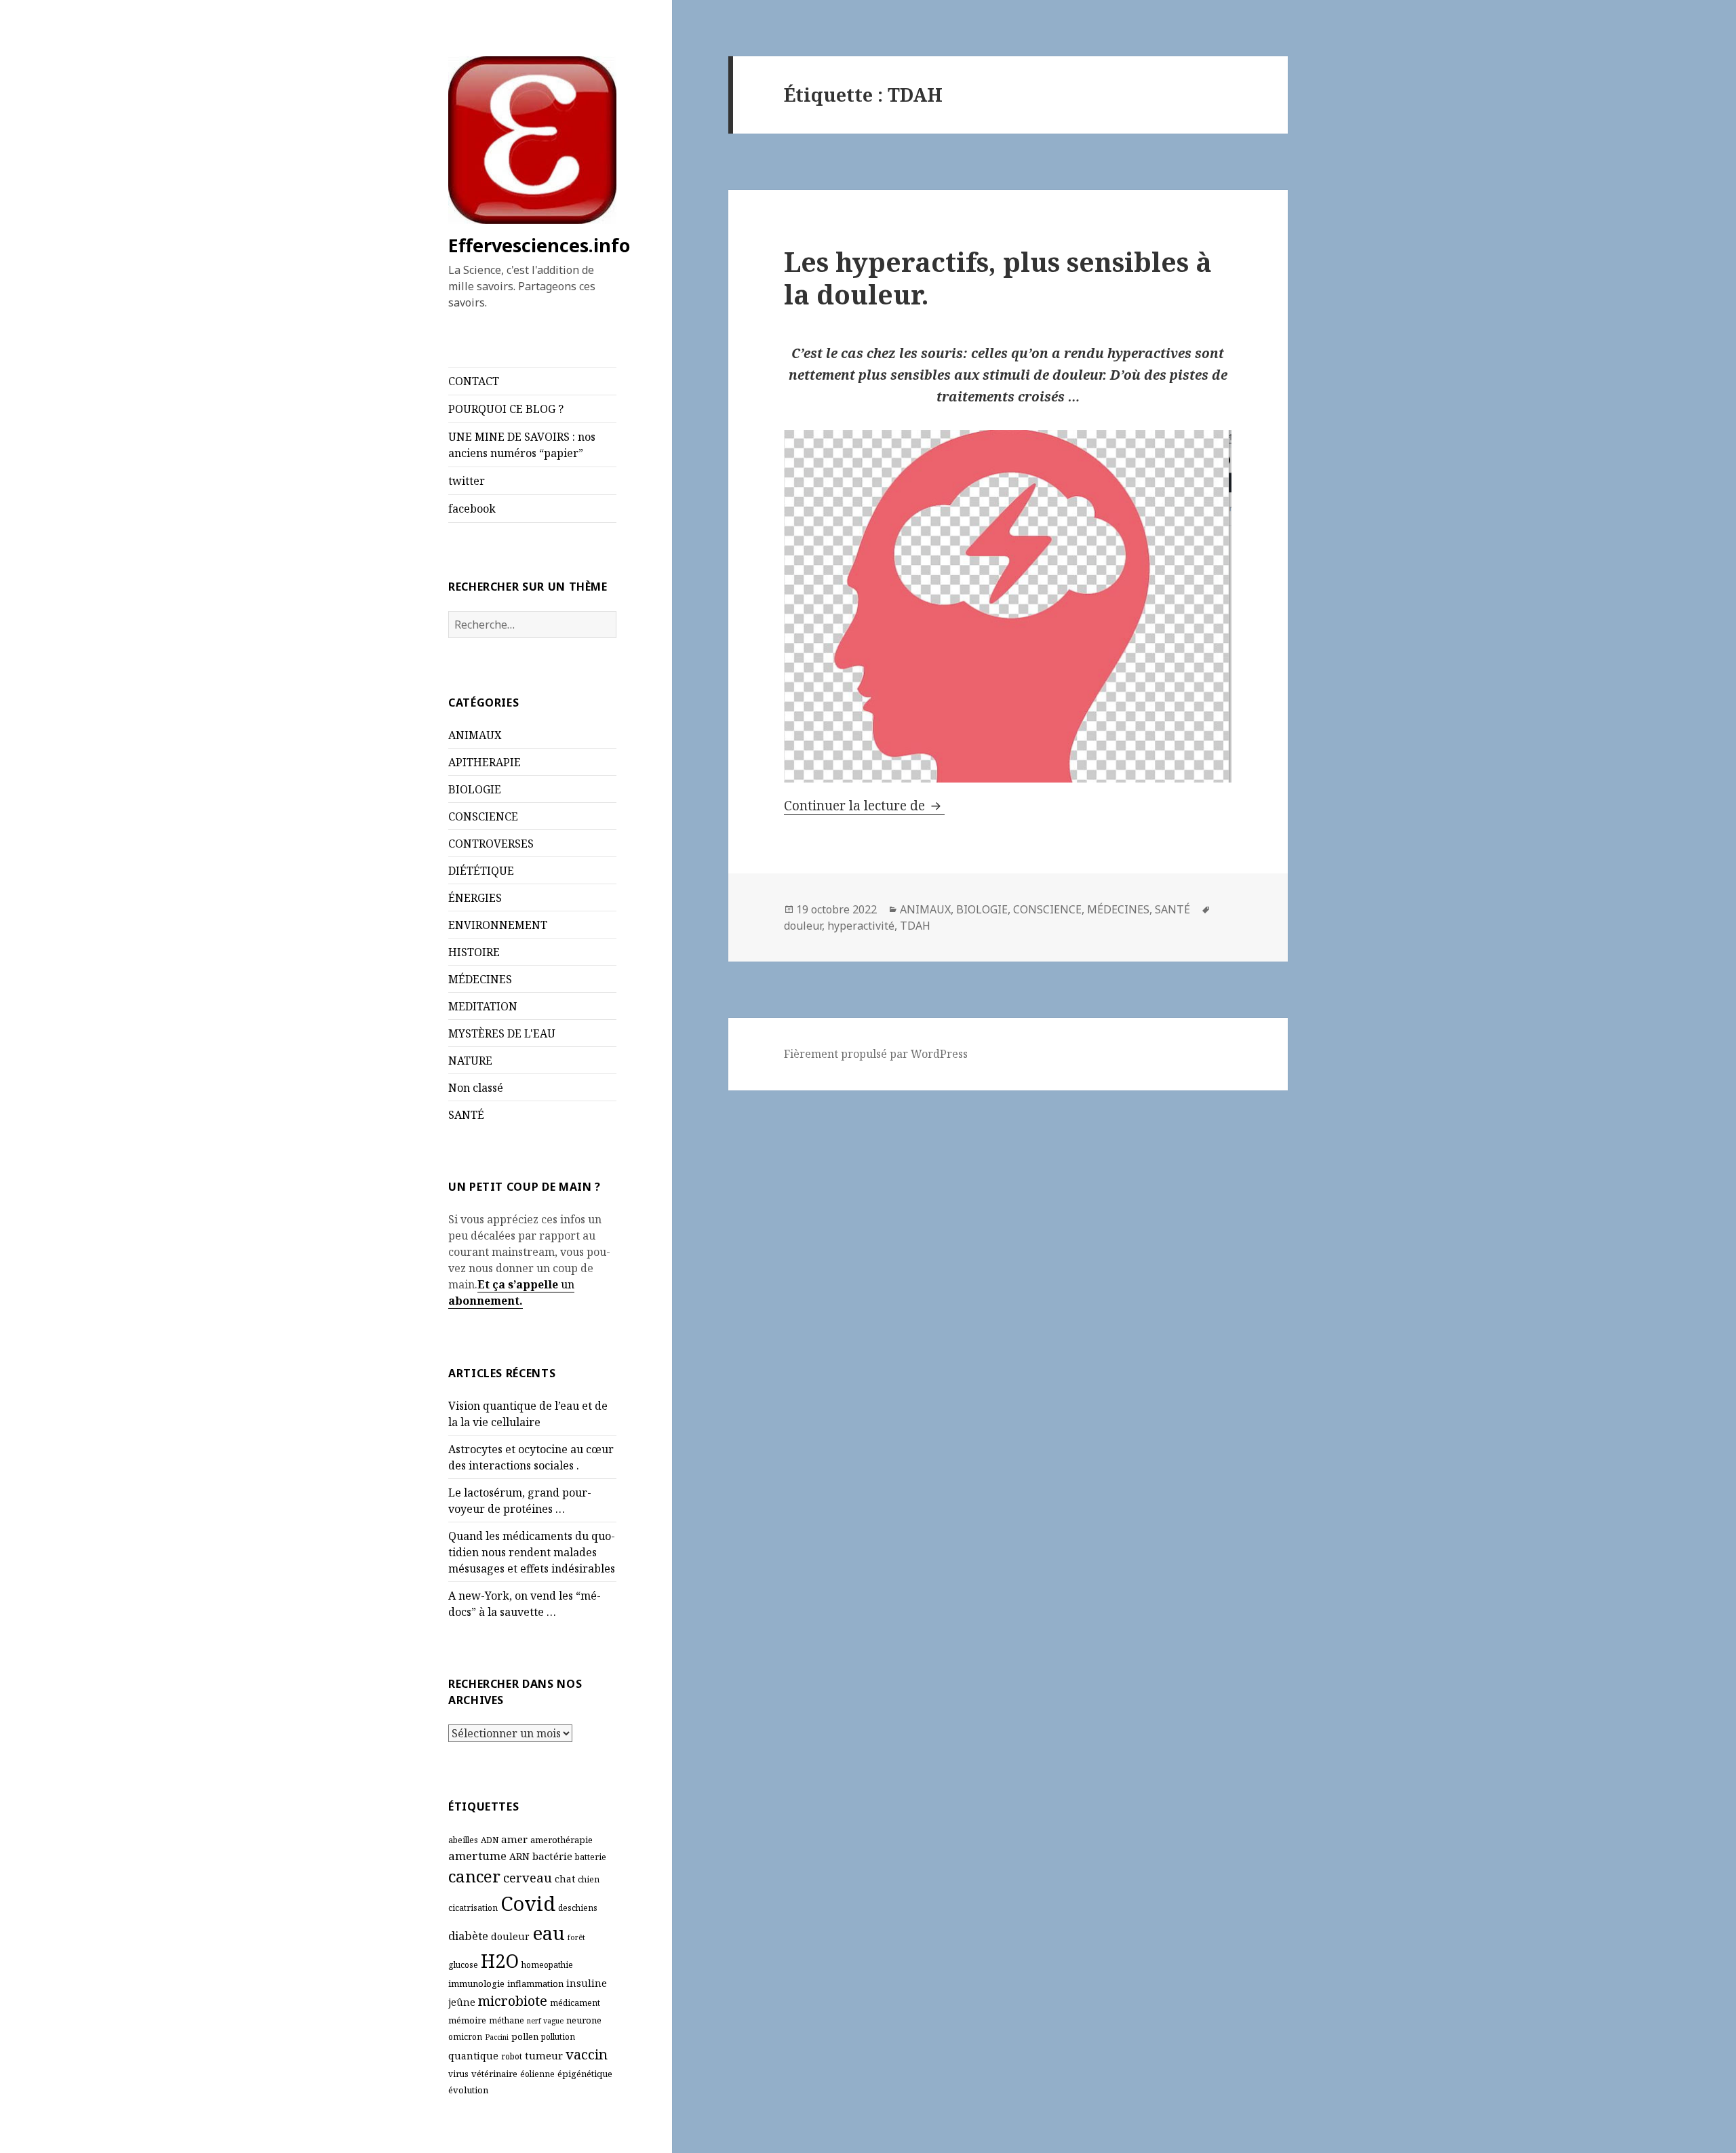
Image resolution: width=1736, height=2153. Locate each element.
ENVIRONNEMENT (498, 925)
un (566, 1284)
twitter (467, 481)
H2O (500, 1961)
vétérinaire (494, 2074)
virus (458, 2074)
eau (549, 1933)
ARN (519, 1856)
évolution (468, 2090)
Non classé (476, 1088)
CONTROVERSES (491, 844)
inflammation (535, 1983)
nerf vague (545, 2021)
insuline (587, 1983)
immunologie (476, 1983)
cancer (474, 1876)
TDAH (915, 926)
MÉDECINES (480, 979)
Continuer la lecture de (864, 806)
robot (512, 2056)
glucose (463, 1965)
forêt (576, 1937)
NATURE (470, 1061)
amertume (477, 1856)
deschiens (578, 1908)
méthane (507, 2020)
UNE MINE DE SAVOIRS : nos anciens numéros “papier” (522, 445)
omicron (465, 2037)
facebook (472, 509)
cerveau (528, 1877)
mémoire (467, 2020)
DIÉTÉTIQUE (481, 871)
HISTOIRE (474, 952)
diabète (468, 1936)
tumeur (544, 2055)
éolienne (537, 2074)
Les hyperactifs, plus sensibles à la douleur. (998, 278)
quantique (473, 2056)
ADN (490, 1840)
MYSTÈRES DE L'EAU (502, 1033)
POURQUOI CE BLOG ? (506, 409)
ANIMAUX (475, 735)
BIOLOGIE (475, 789)
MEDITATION (483, 1006)
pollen (525, 2036)
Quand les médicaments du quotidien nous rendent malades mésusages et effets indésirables (532, 1552)
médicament (575, 2003)
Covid (528, 1903)
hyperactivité (861, 926)
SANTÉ (466, 1115)
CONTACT (474, 381)
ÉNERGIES (475, 898)
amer (514, 1839)
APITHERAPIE (485, 762)
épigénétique (585, 2074)
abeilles (463, 1840)
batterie (591, 1857)
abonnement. (486, 1301)
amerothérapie (561, 1840)
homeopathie (547, 1965)
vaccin (587, 2054)
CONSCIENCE (483, 816)
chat (565, 1879)
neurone (584, 2020)
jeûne (462, 2002)
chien (589, 1879)
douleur (510, 1936)
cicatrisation (473, 1908)
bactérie (552, 1856)
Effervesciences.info (539, 245)
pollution (558, 2037)
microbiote (513, 2001)
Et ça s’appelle (518, 1284)
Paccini (497, 2037)
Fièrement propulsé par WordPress (876, 1054)
